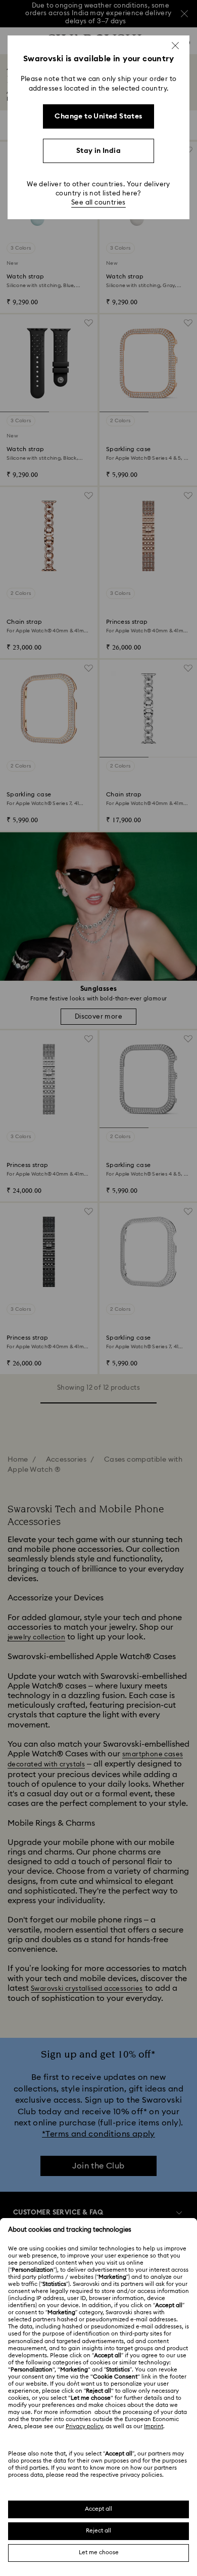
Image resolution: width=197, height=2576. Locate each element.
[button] (175, 46)
